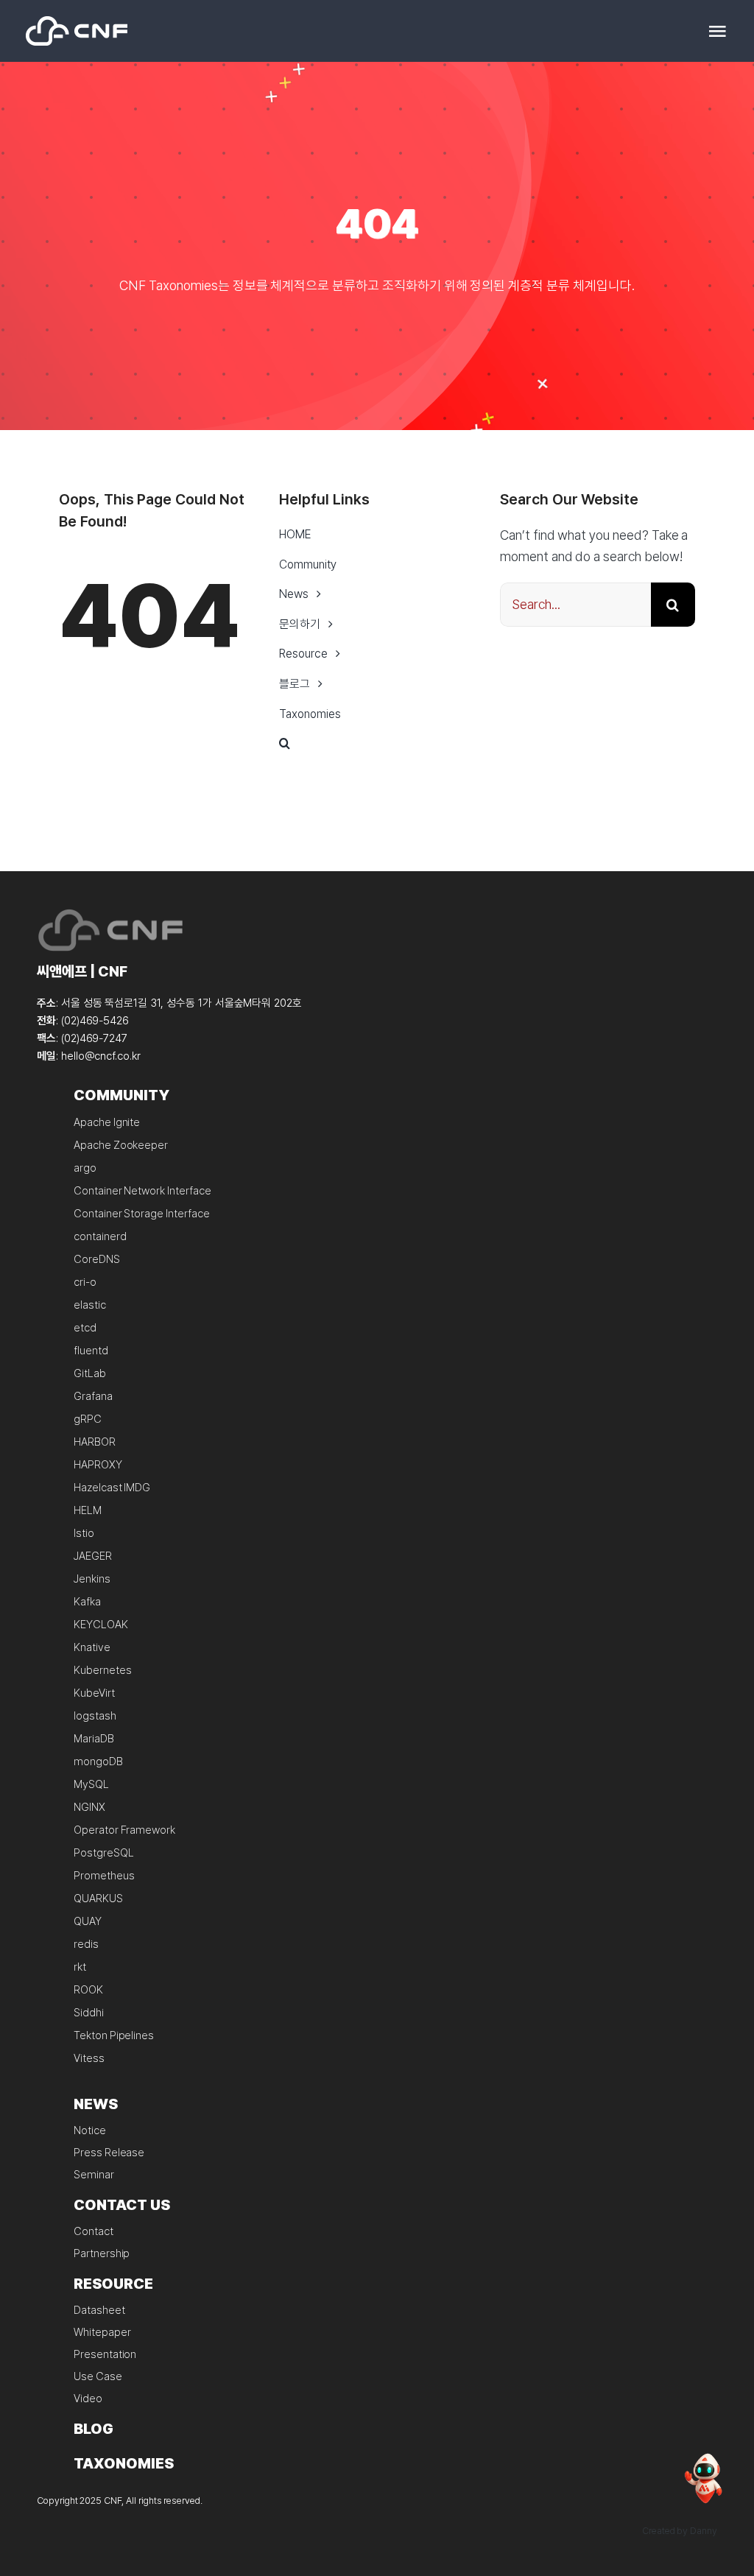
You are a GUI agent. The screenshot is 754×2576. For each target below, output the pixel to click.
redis (86, 1944)
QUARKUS (98, 1898)
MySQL (91, 1784)
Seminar (94, 2175)
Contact (94, 2231)
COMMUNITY (121, 1095)
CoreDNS (97, 1259)
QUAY (88, 1921)
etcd (85, 1328)
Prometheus (104, 1876)
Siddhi (89, 2013)
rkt (80, 1967)
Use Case (98, 2376)
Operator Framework (124, 1830)
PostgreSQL (104, 1853)
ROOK (88, 1990)
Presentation (105, 2354)
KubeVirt (94, 1693)
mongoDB (98, 1762)
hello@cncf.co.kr (101, 1056)
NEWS (96, 2104)
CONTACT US (122, 2205)
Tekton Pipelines (114, 2035)
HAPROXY (98, 1465)
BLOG (94, 2429)
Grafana (93, 1396)
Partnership (102, 2253)
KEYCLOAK (101, 1625)
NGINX (89, 1807)
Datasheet (99, 2310)
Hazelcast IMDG (112, 1488)
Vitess (89, 2058)
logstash (95, 1716)
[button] (377, 744)
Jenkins (92, 1579)
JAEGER (93, 1556)
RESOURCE (113, 2284)
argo (85, 1168)
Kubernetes (103, 1670)
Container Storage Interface (142, 1214)
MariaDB (94, 1739)
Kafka (87, 1602)
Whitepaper (102, 2332)
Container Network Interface (142, 1191)
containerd (100, 1236)
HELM (88, 1510)
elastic (90, 1305)
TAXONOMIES (124, 2463)
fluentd (91, 1351)
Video (88, 2399)
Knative (92, 1647)
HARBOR (95, 1442)
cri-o (85, 1282)
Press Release (109, 2153)
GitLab (90, 1373)
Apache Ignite (107, 1122)
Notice (90, 2130)
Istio (84, 1533)
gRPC (88, 1419)
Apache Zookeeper (121, 1145)
